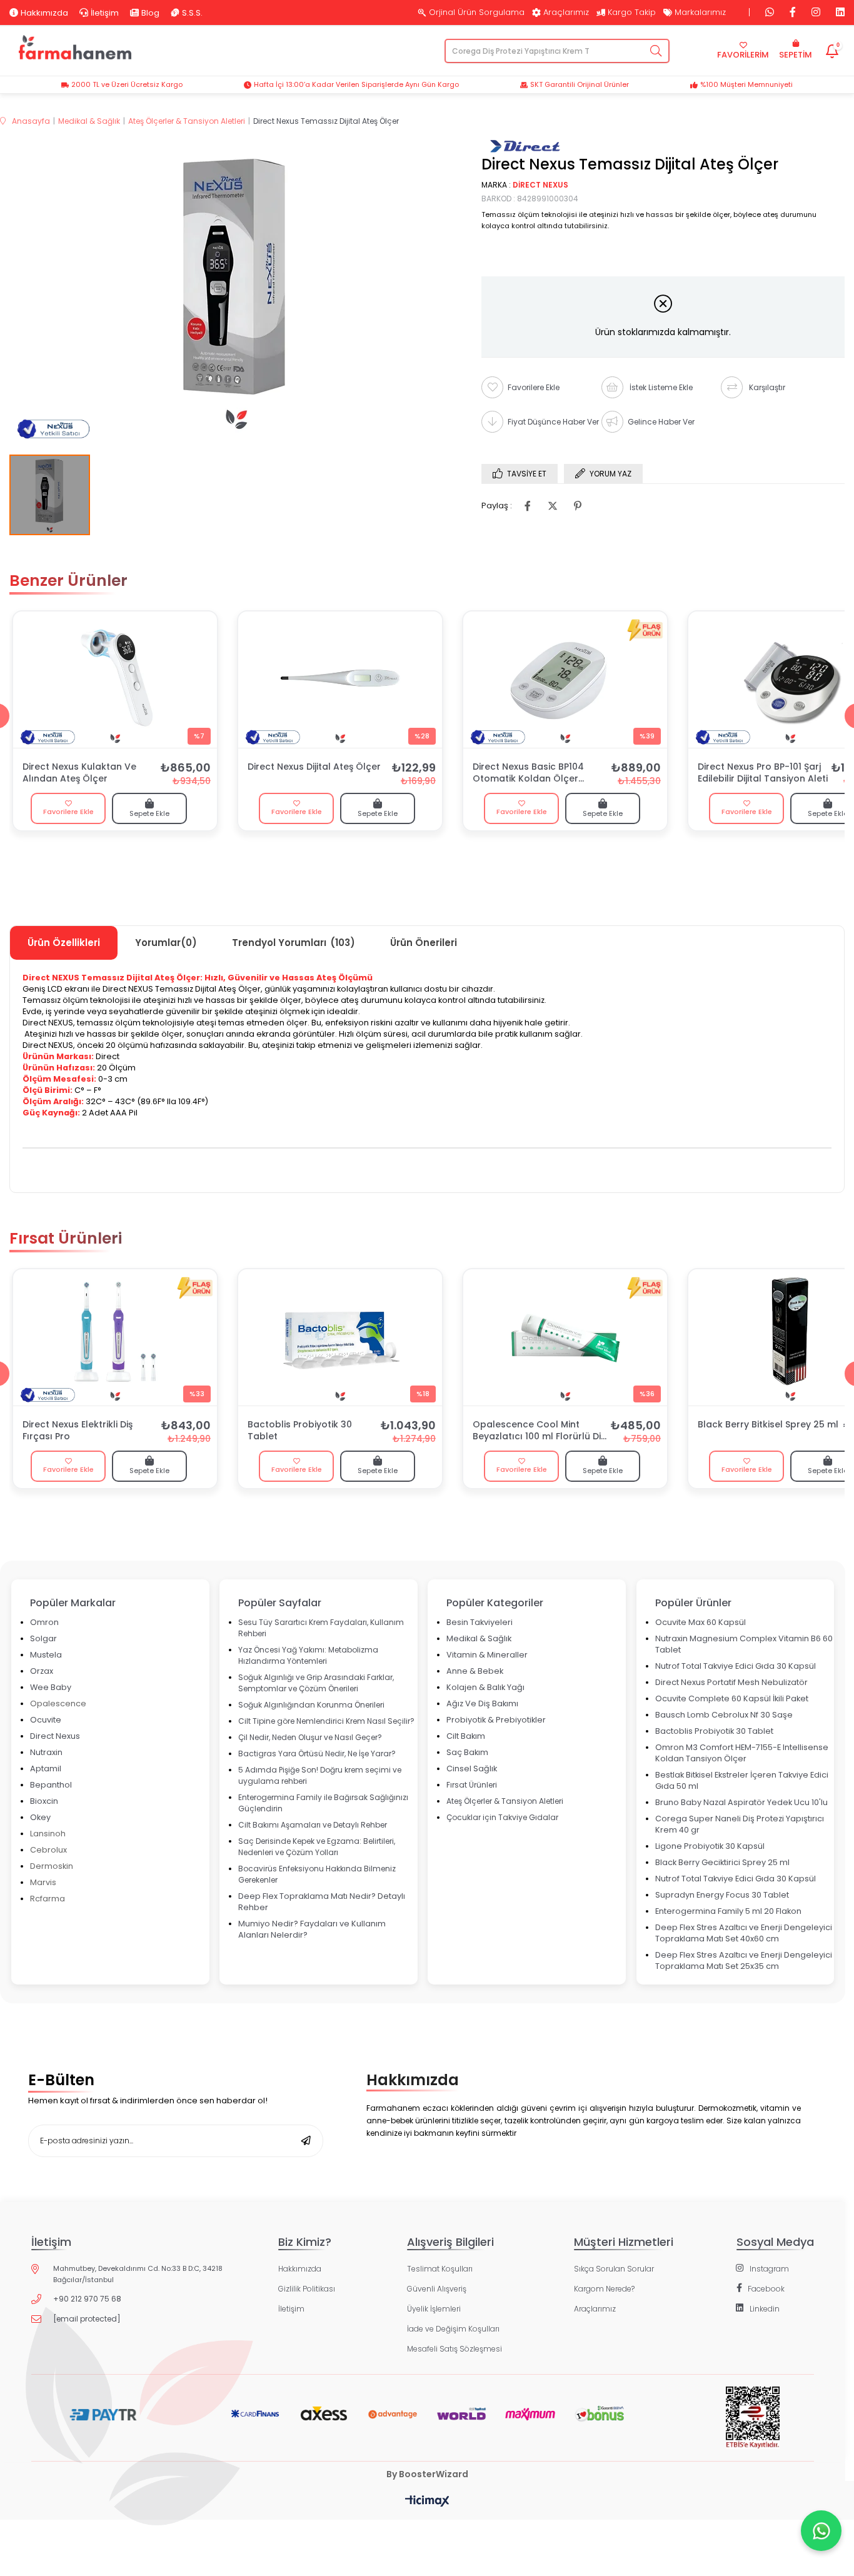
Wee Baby (51, 1687)
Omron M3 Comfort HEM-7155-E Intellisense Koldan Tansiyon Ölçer (742, 1753)
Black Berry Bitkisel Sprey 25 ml (768, 1425)
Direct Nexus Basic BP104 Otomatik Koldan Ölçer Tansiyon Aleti (528, 773)
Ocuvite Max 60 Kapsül (701, 1622)
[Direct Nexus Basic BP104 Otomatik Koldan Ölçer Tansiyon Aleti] (565, 680)
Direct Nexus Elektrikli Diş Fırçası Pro (78, 1431)
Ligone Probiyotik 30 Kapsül (710, 1846)
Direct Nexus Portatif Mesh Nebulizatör (731, 1682)
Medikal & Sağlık (479, 1638)
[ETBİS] (752, 2427)
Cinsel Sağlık (472, 1768)
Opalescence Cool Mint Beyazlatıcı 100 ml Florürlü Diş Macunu (539, 1431)
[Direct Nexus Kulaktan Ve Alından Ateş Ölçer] (115, 680)
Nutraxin (46, 1752)
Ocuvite (46, 1720)
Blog (150, 13)
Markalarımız (700, 13)
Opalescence (58, 1703)
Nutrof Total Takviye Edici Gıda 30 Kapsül (736, 1666)
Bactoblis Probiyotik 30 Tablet (300, 1431)
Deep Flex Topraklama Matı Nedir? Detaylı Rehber (322, 1902)
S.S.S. (192, 13)
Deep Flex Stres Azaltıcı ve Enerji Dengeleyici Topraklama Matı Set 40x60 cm (744, 1933)
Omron (44, 1622)
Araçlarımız (566, 13)
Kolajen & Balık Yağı (485, 1687)
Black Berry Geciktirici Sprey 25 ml (722, 1862)
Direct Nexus (55, 1736)
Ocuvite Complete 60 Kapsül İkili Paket (732, 1698)
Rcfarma (48, 1899)
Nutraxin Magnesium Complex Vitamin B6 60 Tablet (744, 1644)
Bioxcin (44, 1801)
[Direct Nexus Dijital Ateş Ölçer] (340, 680)
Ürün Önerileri (424, 943)
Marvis (43, 1882)
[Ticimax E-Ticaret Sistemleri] (427, 2502)
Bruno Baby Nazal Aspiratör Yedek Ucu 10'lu (741, 1802)
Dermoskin (52, 1866)
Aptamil (46, 1768)
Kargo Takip (632, 13)
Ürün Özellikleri (64, 943)
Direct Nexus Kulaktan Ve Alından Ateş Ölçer (79, 773)
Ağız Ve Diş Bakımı (482, 1703)
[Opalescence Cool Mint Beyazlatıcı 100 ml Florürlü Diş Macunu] (565, 1337)
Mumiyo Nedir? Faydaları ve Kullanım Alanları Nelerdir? (312, 1929)
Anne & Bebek (475, 1671)
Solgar (43, 1638)
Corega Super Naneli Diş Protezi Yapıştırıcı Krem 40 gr (740, 1824)
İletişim (105, 13)
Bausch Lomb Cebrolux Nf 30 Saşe (724, 1715)
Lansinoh (48, 1834)
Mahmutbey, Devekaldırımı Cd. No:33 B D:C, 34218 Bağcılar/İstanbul (138, 2274)
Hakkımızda (44, 13)
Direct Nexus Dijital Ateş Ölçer (314, 767)
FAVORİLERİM (743, 55)
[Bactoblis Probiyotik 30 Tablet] (340, 1337)
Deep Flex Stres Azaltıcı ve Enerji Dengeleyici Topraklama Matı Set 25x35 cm (744, 1960)
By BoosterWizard (427, 2474)
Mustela (46, 1655)
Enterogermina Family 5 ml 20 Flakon (728, 1911)
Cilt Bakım (466, 1736)
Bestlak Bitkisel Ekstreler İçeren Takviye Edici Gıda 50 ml (742, 1780)
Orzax (42, 1671)
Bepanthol (51, 1785)
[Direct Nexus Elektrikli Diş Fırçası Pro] (115, 1337)
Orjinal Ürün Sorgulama (477, 13)
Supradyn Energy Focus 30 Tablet (722, 1895)
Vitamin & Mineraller (487, 1655)
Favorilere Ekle (68, 812)
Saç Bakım (467, 1752)
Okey (40, 1817)
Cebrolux (48, 1850)
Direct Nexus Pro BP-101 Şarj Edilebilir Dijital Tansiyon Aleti (763, 773)
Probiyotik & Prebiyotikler (496, 1720)
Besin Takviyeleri (480, 1622)
